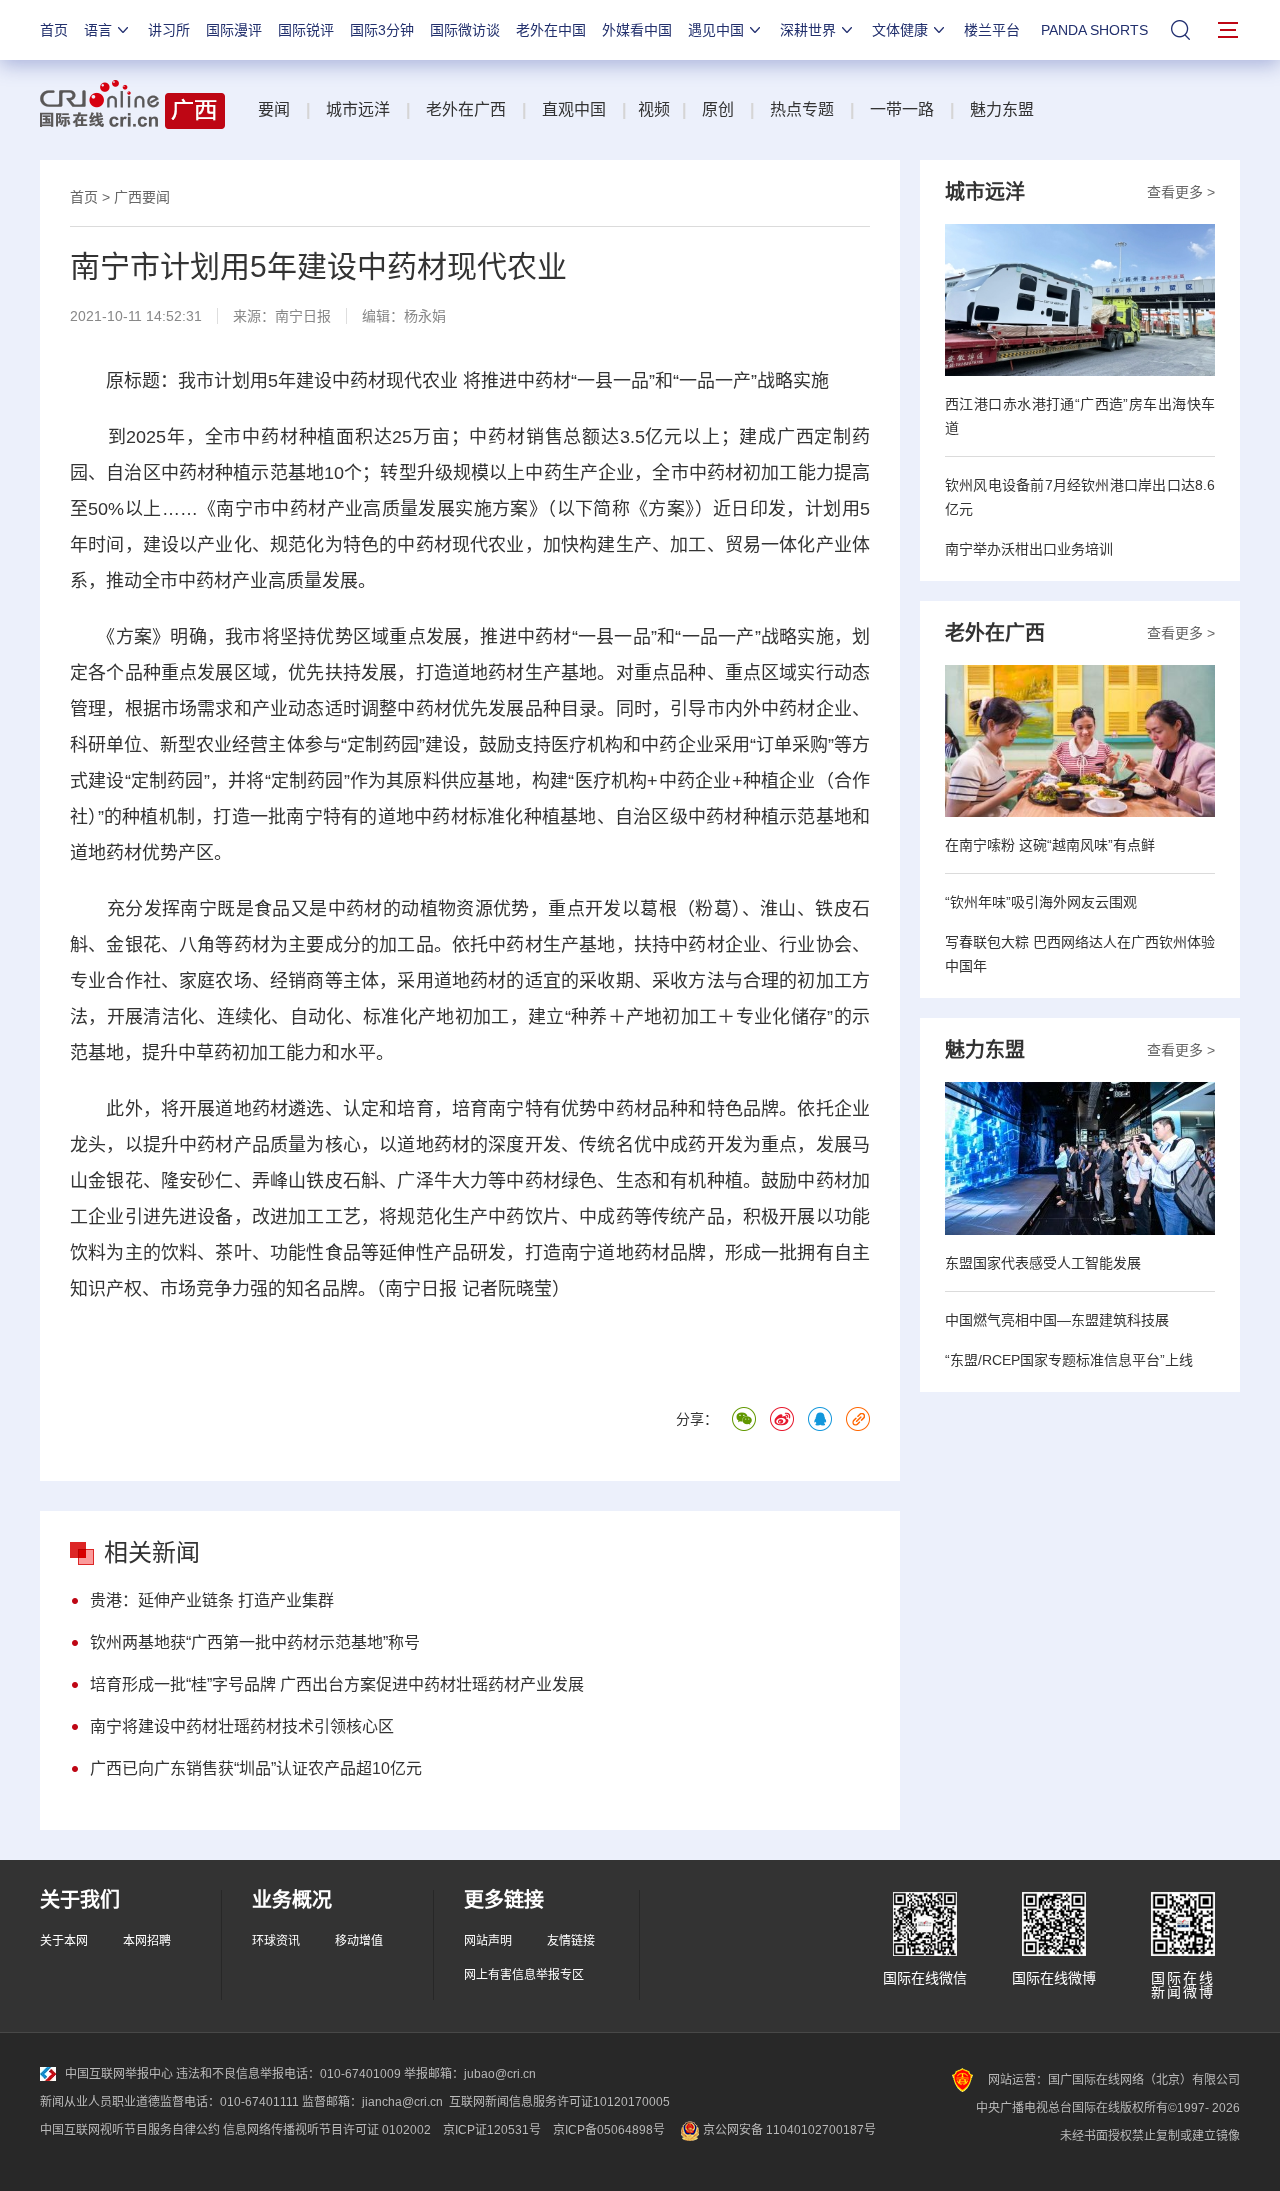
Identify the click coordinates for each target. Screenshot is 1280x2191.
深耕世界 (808, 30)
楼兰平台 (992, 30)
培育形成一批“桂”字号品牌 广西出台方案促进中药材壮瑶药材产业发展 (337, 1684)
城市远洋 (358, 109)
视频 (654, 109)
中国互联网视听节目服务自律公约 (130, 2130)
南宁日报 (303, 316)
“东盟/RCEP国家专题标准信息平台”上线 (1069, 1360)
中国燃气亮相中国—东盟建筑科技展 (1057, 1320)
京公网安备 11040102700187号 (788, 2130)
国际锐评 (306, 30)
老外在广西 (466, 109)
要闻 (274, 109)
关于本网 (64, 1941)
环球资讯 (276, 1941)
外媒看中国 (637, 30)
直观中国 (574, 109)
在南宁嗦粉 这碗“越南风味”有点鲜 (1050, 845)
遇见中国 (716, 30)
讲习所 (169, 30)
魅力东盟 (1002, 109)
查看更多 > (1181, 192)
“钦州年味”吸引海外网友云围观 (1041, 902)
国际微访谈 (465, 30)
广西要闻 (142, 197)
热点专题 (802, 109)
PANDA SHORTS (1094, 30)
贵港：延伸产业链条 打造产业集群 (212, 1600)
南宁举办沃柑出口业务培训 (1029, 549)
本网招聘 (147, 1941)
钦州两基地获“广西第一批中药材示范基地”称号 (255, 1642)
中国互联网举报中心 (119, 2074)
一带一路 (902, 109)
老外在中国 (551, 30)
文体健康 (900, 30)
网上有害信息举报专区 (524, 1975)
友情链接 (571, 1941)
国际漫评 (234, 30)
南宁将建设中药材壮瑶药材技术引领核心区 (242, 1726)
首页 (54, 30)
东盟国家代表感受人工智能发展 (1043, 1263)
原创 (718, 109)
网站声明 (488, 1941)
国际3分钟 (382, 30)
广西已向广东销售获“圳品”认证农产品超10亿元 (256, 1768)
